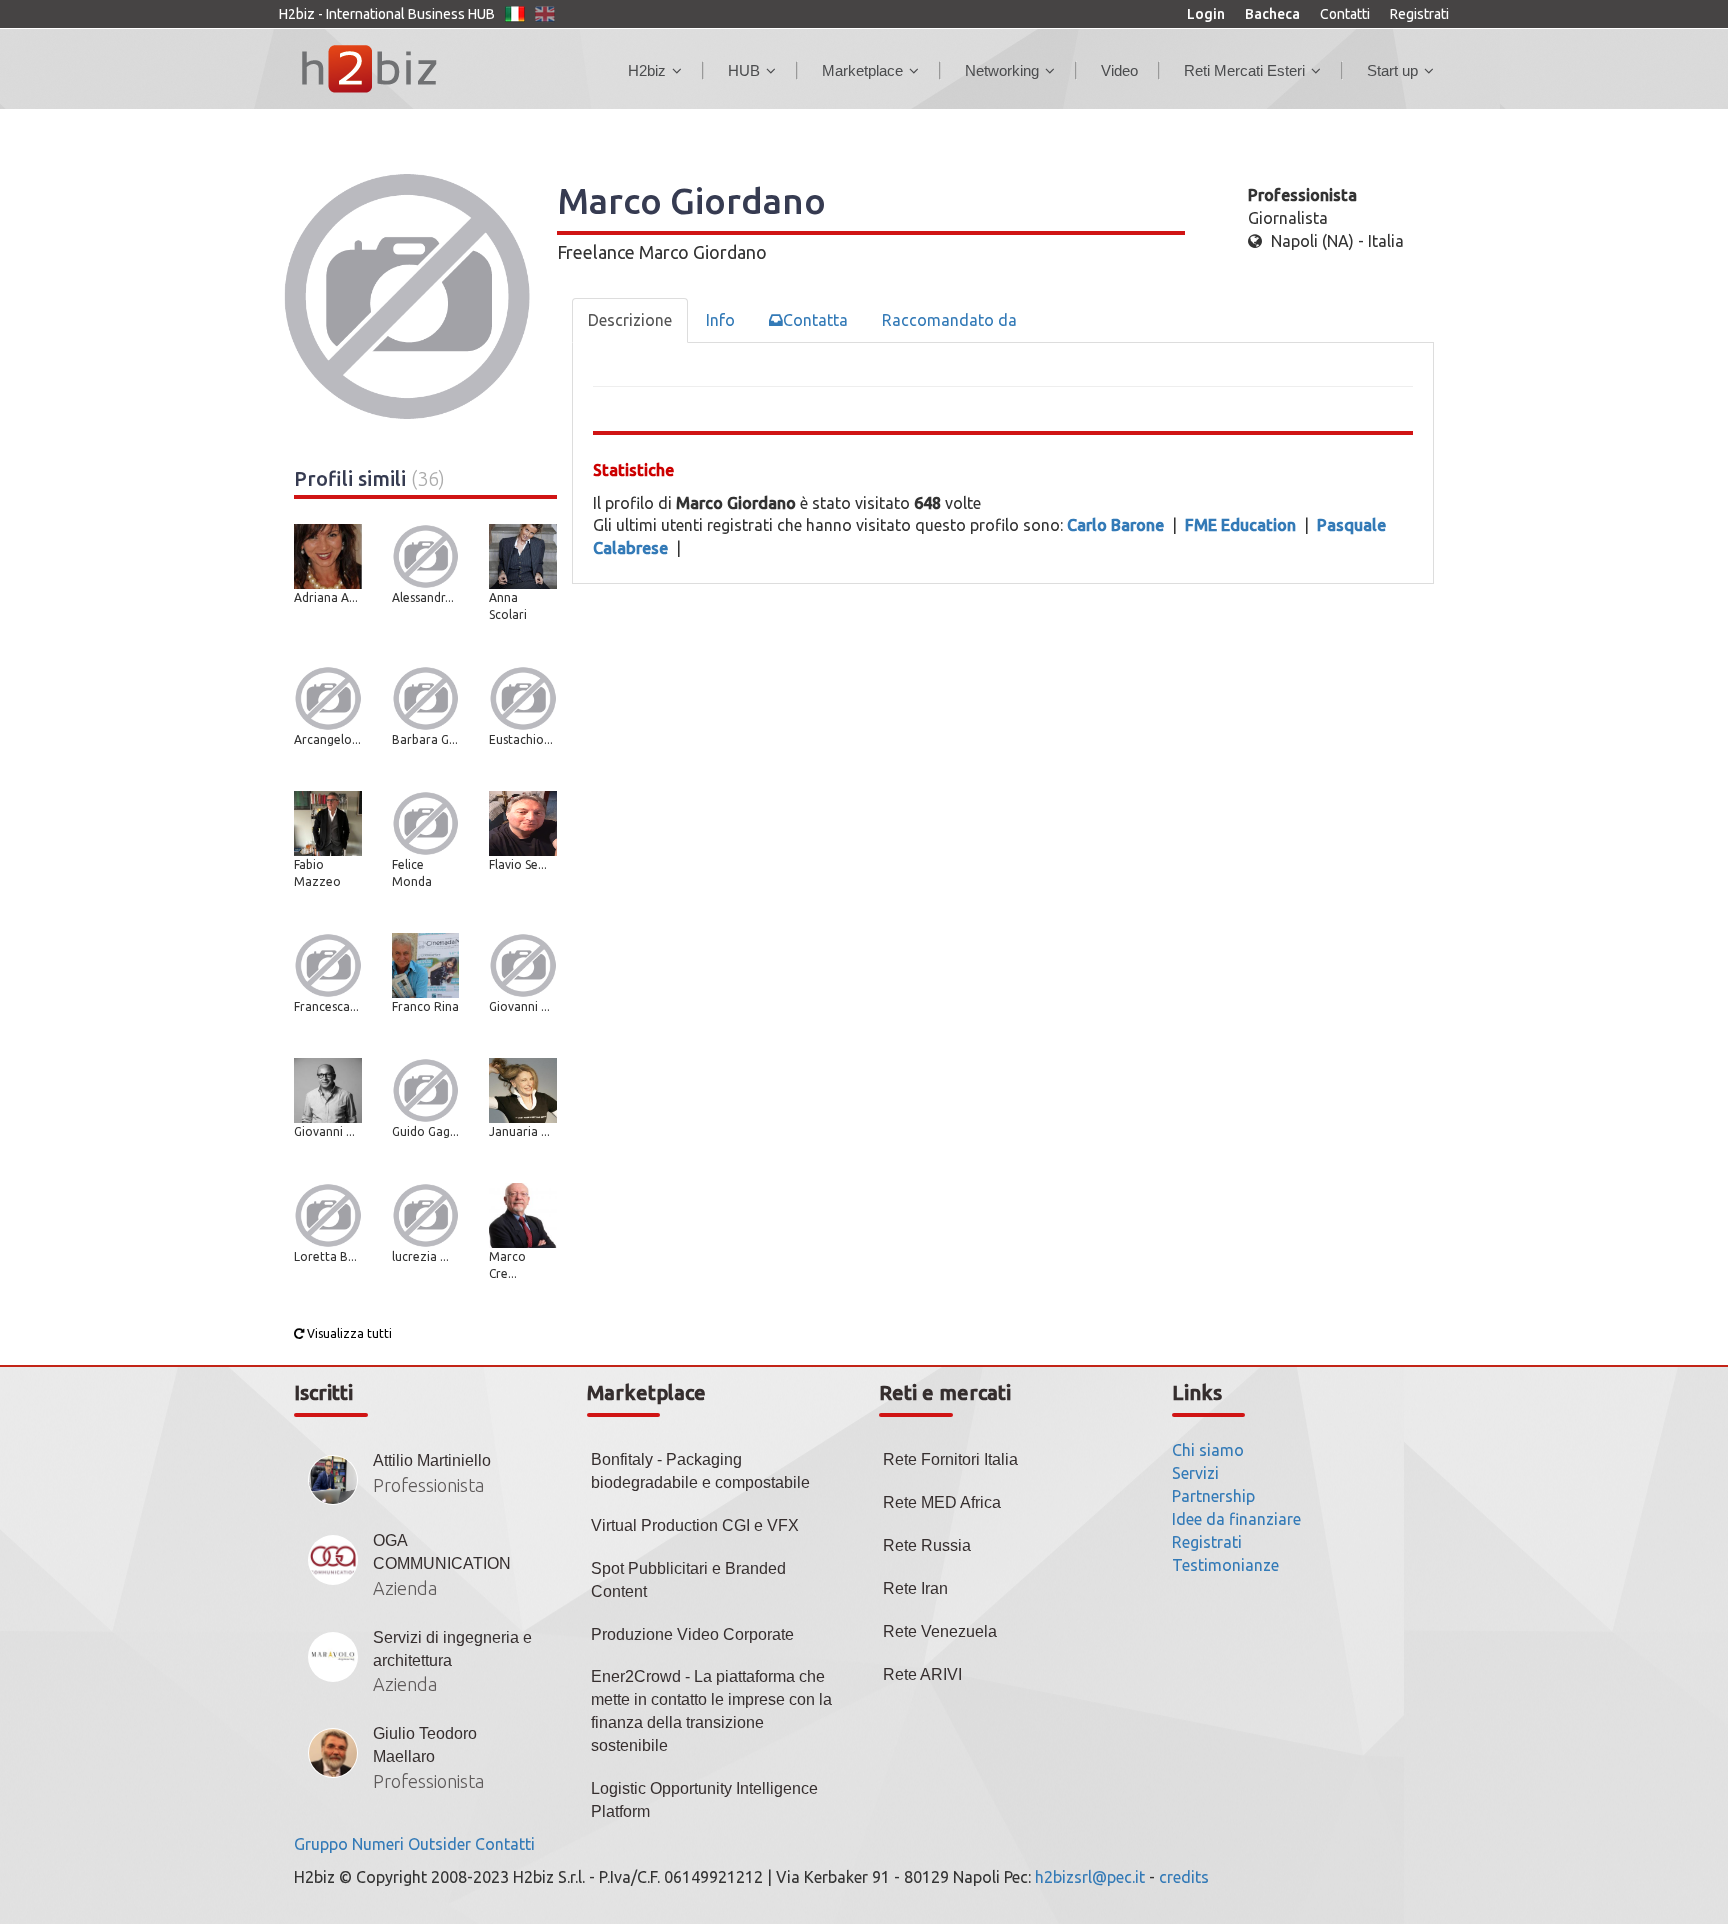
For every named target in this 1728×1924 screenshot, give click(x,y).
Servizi (1195, 1473)
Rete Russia (927, 1545)
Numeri (378, 1844)
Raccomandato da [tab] (949, 320)
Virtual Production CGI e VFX (695, 1525)
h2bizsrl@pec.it (1090, 1877)
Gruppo (321, 1844)
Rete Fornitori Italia (950, 1459)
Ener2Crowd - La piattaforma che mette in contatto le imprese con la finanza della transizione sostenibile (711, 1711)
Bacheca (1272, 14)
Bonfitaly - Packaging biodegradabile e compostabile (700, 1471)
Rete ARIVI (922, 1674)
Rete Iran (915, 1588)
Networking (1002, 70)
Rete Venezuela (940, 1631)
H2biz (647, 70)
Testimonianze (1225, 1565)
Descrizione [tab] (630, 320)
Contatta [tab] (815, 320)
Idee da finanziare (1236, 1519)
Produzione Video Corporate (692, 1634)
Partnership (1213, 1496)
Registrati (1419, 14)
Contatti (1345, 14)
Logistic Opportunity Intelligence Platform (704, 1800)
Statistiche (633, 470)
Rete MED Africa (942, 1502)
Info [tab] (720, 320)
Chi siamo (1208, 1450)
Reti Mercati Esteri (1244, 70)
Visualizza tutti (348, 1333)
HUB (744, 70)
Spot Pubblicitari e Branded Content (688, 1580)
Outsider (439, 1844)
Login (1206, 14)
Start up (1392, 70)
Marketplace (862, 70)
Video (1119, 70)
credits (1184, 1877)
